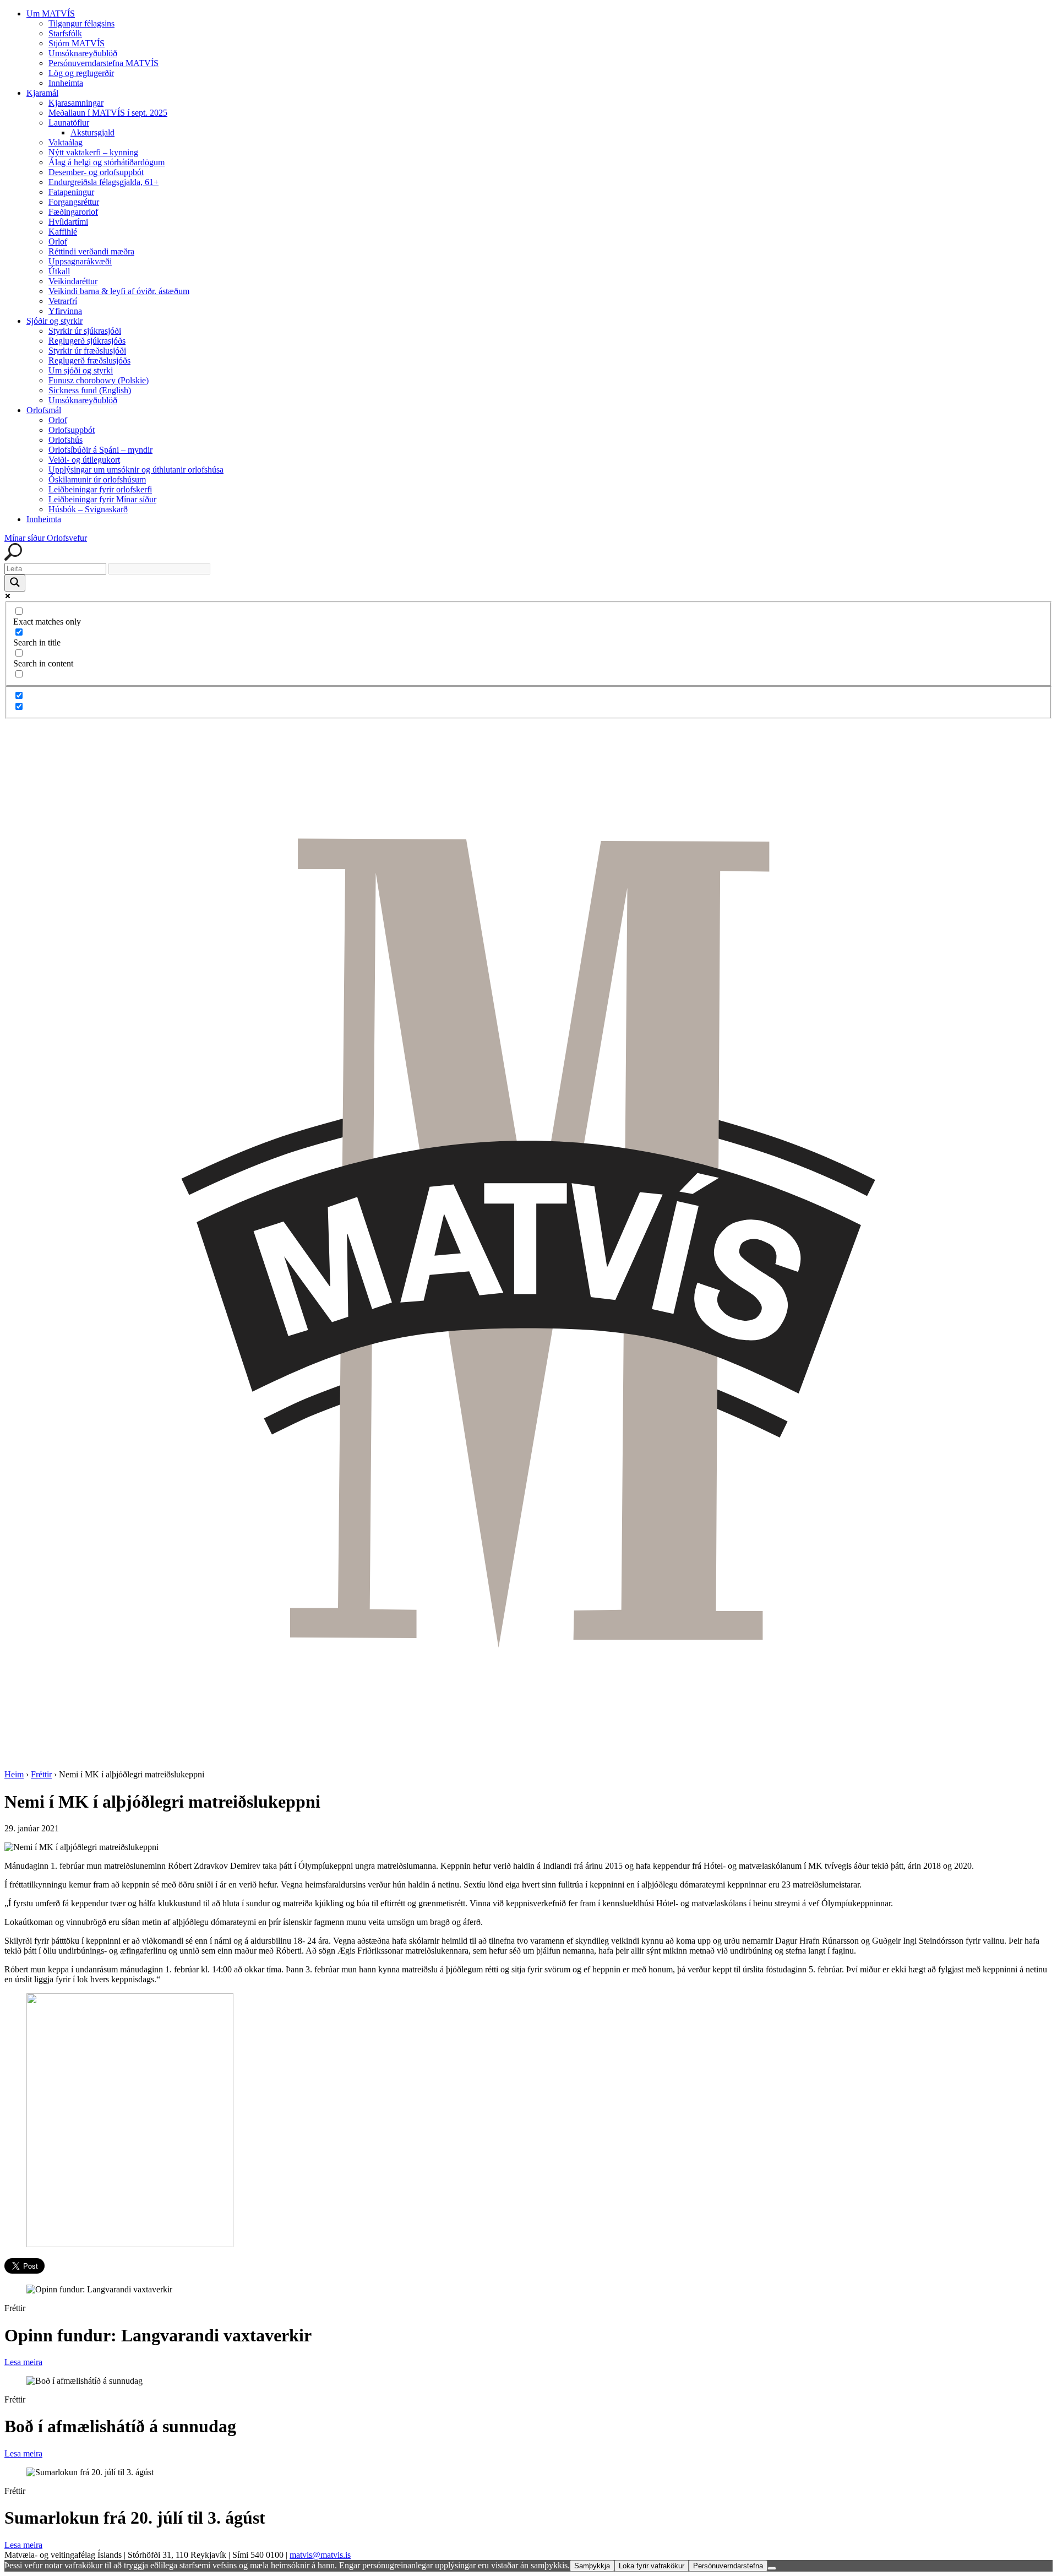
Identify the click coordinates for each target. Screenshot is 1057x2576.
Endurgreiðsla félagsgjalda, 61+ (103, 182)
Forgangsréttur (74, 202)
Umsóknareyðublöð (83, 53)
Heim (14, 1774)
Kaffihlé (63, 232)
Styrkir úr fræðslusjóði (87, 351)
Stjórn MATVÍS (77, 43)
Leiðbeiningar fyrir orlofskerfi (100, 489)
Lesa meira (23, 2362)
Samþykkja (592, 2566)
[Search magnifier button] (15, 583)
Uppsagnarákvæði (80, 261)
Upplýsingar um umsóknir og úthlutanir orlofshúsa (136, 470)
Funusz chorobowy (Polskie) (99, 380)
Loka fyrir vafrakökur (652, 2566)
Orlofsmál (44, 410)
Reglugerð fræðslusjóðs (89, 360)
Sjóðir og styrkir (55, 321)
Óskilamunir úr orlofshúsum (97, 479)
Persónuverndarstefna (728, 2566)
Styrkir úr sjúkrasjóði (85, 331)
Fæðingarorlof (73, 212)
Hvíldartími (68, 222)
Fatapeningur (71, 192)
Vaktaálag (66, 142)
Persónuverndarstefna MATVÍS (103, 63)
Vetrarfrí (63, 301)
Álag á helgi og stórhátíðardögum (107, 162)
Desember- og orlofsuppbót (96, 172)
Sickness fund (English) (90, 390)
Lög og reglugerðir (81, 73)
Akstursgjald (92, 132)
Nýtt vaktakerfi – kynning (93, 152)
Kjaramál (42, 93)
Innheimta (66, 83)
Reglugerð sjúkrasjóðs (87, 341)
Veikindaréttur (73, 281)
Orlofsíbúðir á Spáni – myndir (100, 450)
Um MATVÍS (51, 13)
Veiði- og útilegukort (84, 460)
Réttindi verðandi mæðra (91, 251)
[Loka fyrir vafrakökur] (772, 2568)
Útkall (59, 271)
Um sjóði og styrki (81, 370)
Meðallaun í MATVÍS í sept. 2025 (108, 113)
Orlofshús (66, 440)
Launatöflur (69, 123)
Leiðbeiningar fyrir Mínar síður (102, 499)
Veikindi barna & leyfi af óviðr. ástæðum (119, 291)
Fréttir (41, 1774)
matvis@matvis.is (320, 2555)
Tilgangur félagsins (81, 23)
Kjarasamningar (76, 103)
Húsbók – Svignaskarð (88, 509)
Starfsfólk (65, 33)
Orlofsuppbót (72, 430)
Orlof (58, 242)
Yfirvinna (65, 311)
